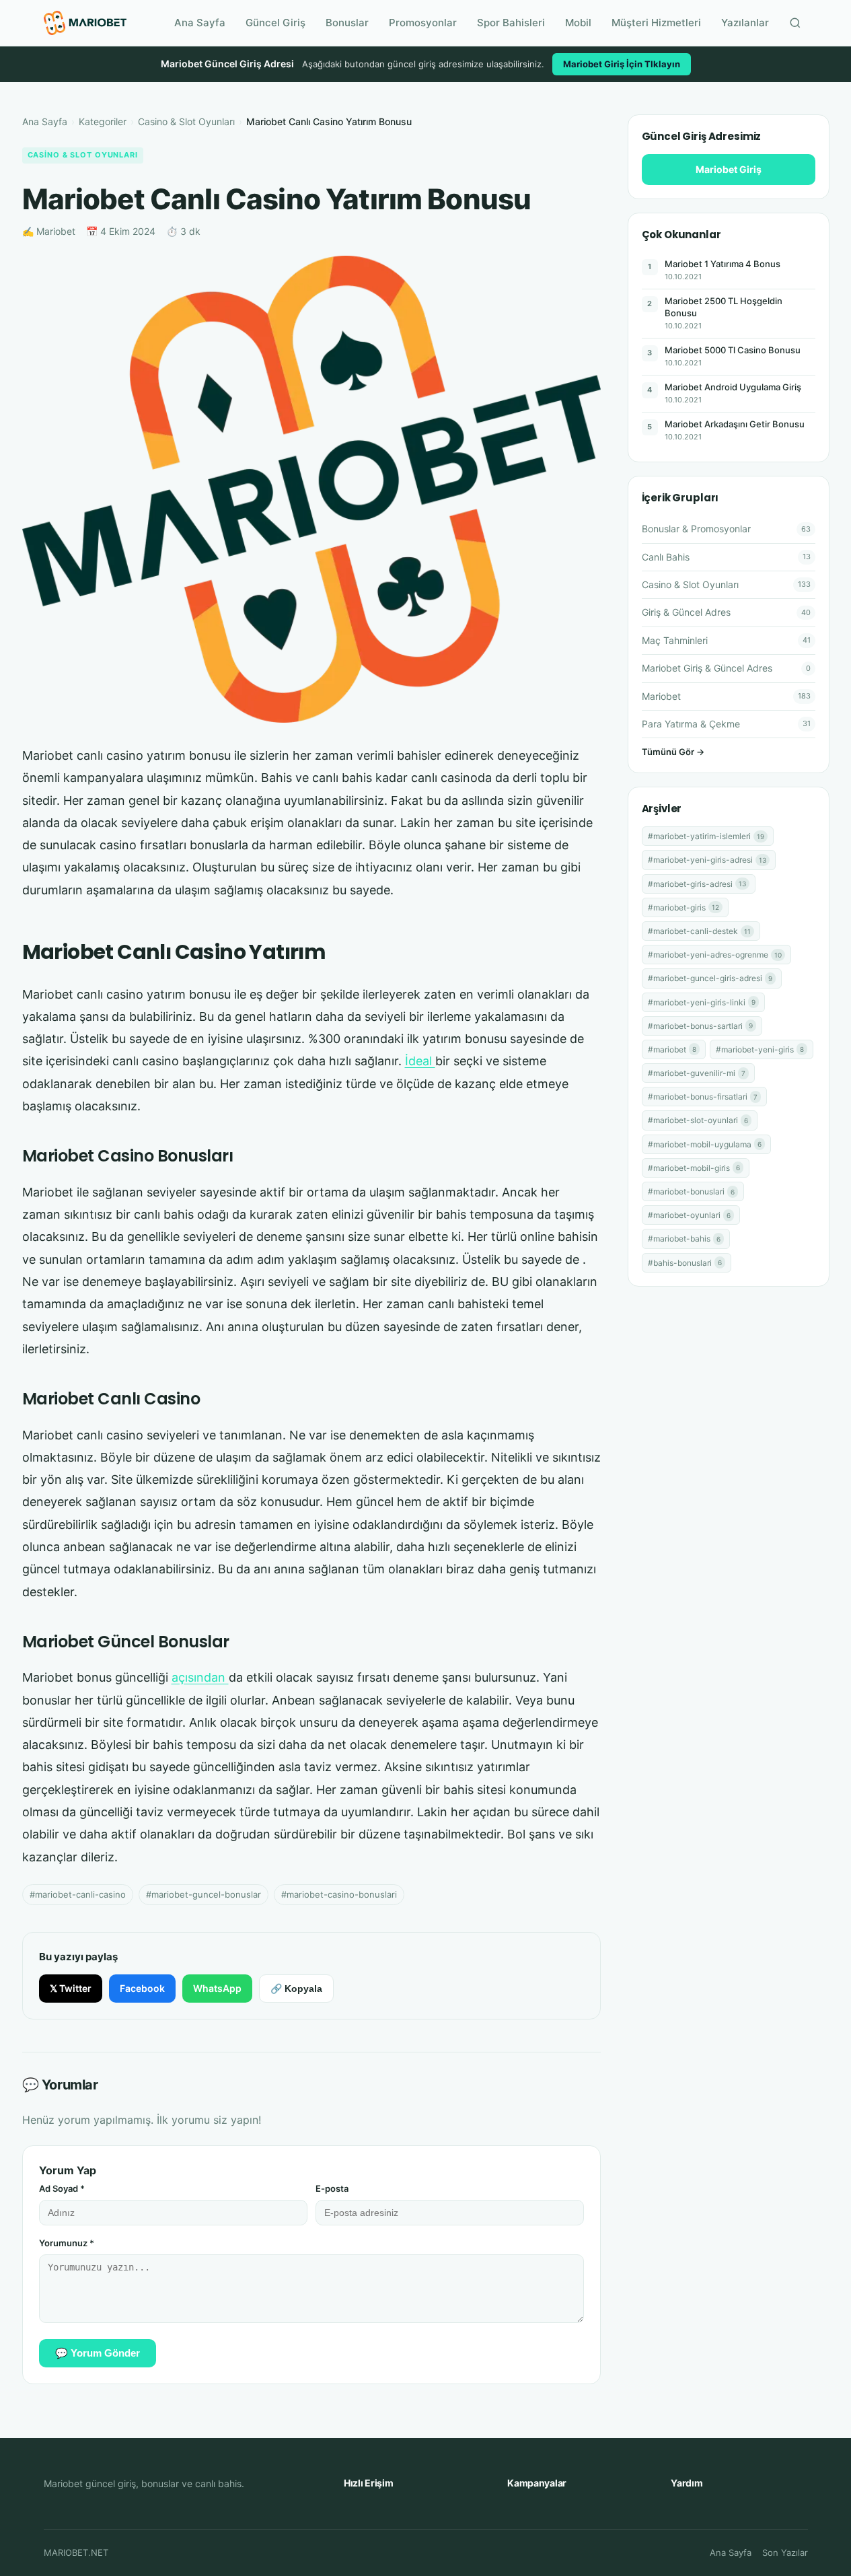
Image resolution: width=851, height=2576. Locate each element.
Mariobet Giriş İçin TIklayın (622, 64)
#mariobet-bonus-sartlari (700, 1026)
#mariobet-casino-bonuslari (339, 1894)
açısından (200, 1677)
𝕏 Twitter (71, 1988)
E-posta (332, 2188)
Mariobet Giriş (729, 169)
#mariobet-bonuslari (691, 1191)
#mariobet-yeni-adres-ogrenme (715, 955)
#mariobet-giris (683, 907)
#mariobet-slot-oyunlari (698, 1120)
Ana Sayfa (200, 23)
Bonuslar (347, 23)
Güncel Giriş (275, 23)
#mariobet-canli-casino (78, 1894)
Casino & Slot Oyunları (186, 121)
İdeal (420, 1061)
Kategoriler (103, 121)
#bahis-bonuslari (685, 1263)
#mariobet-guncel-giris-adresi (710, 978)
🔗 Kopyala (296, 1989)
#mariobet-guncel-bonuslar (203, 1894)
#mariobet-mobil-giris (694, 1168)
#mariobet (672, 1049)
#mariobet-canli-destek (699, 931)
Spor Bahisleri (511, 23)
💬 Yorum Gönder (98, 2353)
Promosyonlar (423, 23)
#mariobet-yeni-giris (760, 1049)
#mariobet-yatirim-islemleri (706, 836)
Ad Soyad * (62, 2188)
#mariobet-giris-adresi (697, 884)
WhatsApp (217, 1988)
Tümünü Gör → (673, 752)
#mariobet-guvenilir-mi (697, 1073)
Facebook (142, 1988)
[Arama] (795, 23)
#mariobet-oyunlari (689, 1215)
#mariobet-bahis (684, 1239)
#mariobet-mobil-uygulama (705, 1144)
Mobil (578, 23)
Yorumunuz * (67, 2243)
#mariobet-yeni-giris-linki (702, 1002)
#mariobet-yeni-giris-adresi (707, 860)
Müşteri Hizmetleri (656, 23)
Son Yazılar (785, 2552)
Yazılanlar (745, 23)
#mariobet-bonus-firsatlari (703, 1097)
